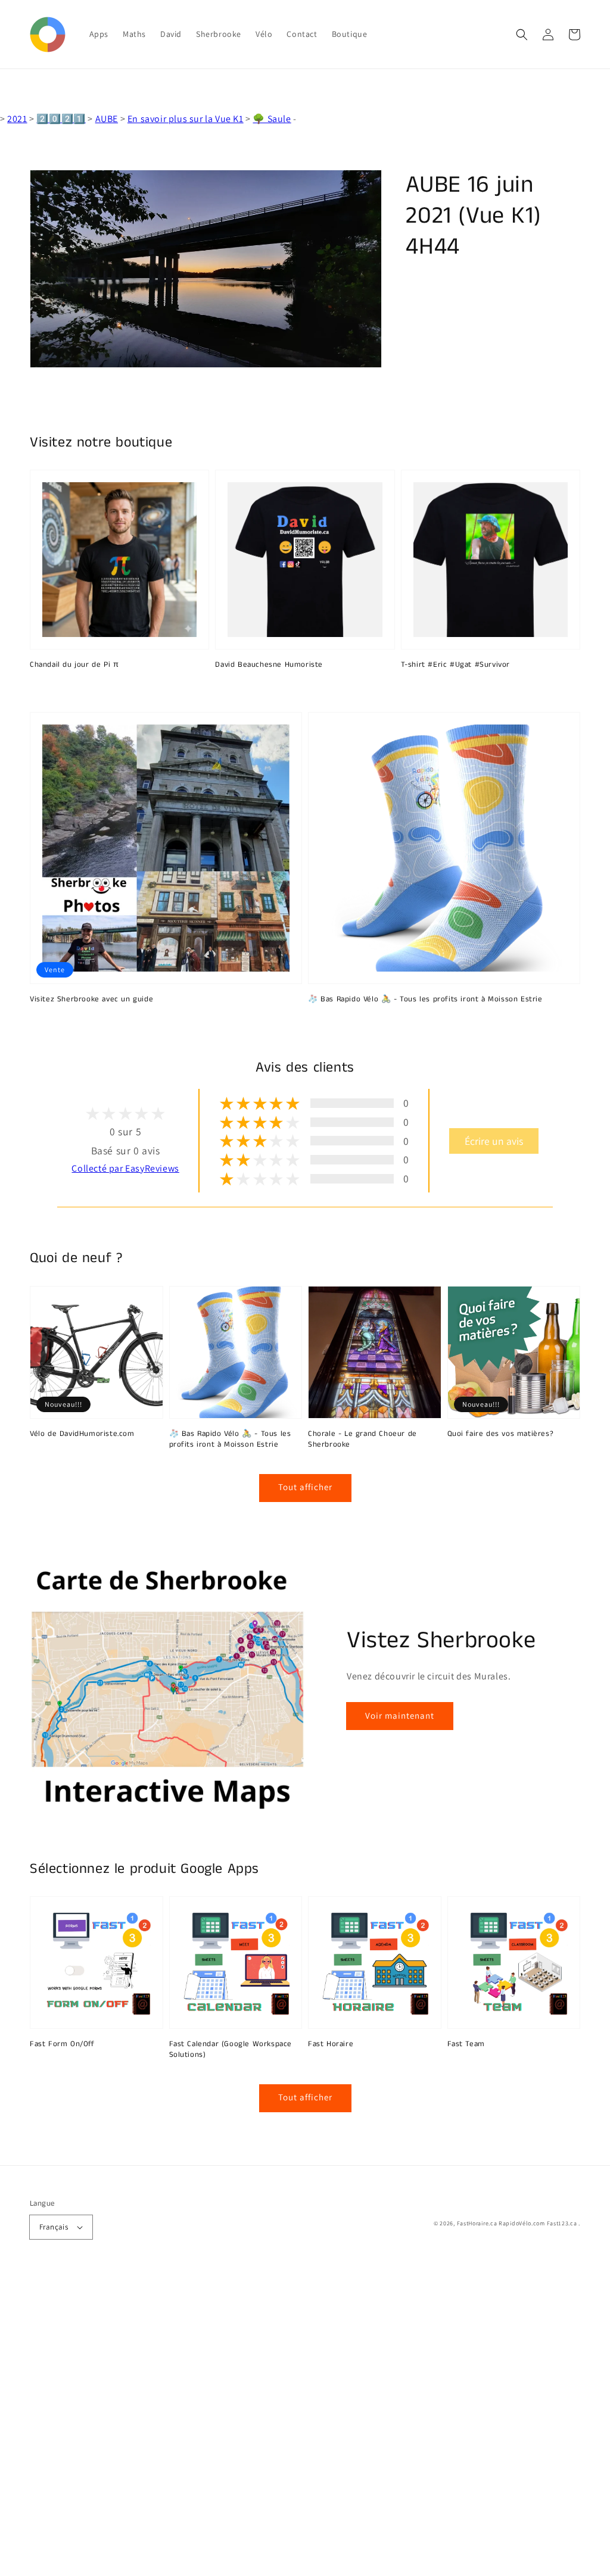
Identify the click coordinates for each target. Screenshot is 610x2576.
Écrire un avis (494, 1141)
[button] (522, 35)
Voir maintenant (400, 1715)
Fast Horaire (331, 2044)
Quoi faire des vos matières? (501, 1434)
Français (54, 2227)
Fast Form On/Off (62, 2044)
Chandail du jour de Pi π (74, 665)
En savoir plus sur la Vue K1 (186, 119)
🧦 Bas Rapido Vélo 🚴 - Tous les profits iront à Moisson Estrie (425, 1000)
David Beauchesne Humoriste (269, 665)
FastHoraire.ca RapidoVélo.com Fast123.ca (517, 2223)
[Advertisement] (305, 2424)
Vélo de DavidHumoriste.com (82, 1434)
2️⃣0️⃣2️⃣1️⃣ (61, 119)
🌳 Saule (272, 119)
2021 (17, 119)
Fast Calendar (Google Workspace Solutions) (231, 2050)
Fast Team (466, 2044)
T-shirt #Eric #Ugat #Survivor (455, 665)
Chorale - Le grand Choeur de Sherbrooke (362, 1440)
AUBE (107, 119)
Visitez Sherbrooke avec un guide (91, 1000)
